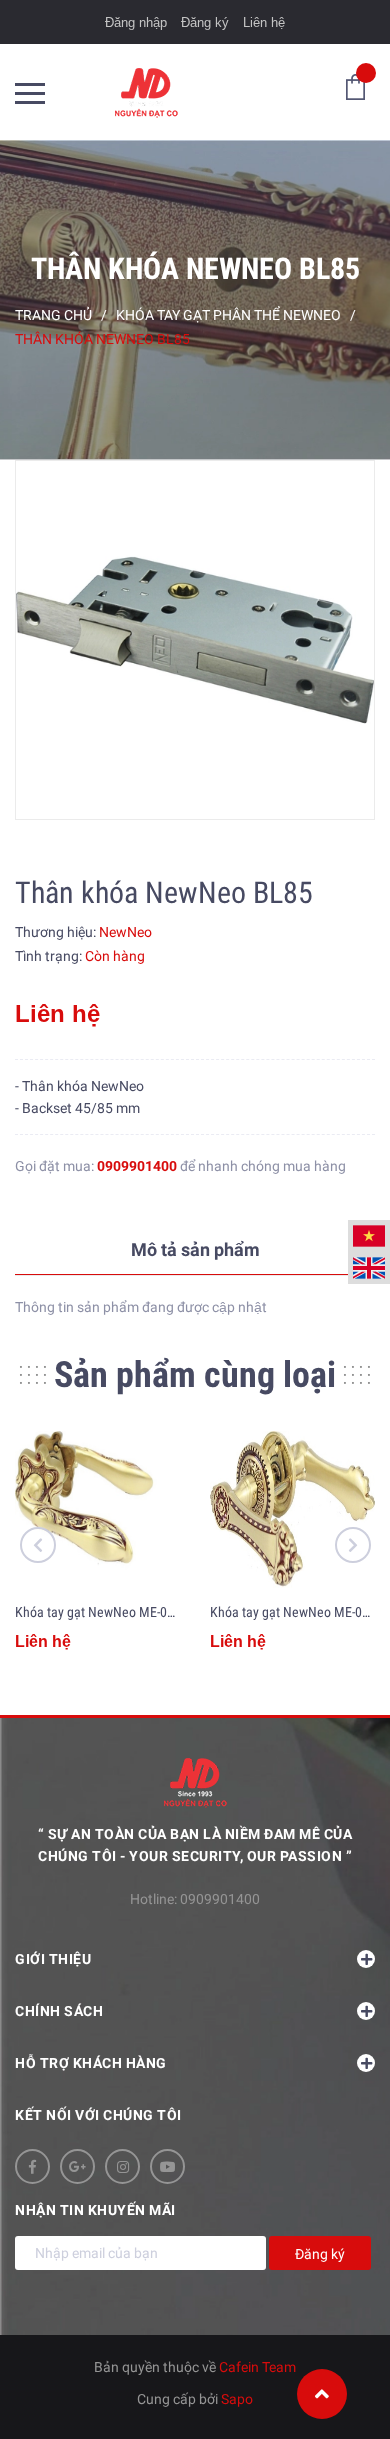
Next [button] (353, 1545)
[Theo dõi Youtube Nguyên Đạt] (167, 2166)
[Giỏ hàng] (355, 86)
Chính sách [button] (59, 2011)
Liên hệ (264, 22)
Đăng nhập (136, 22)
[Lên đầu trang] (322, 2394)
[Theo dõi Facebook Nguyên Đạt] (32, 2166)
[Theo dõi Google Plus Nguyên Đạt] (77, 2166)
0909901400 (137, 1166)
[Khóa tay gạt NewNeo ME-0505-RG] (97, 1510)
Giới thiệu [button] (53, 1959)
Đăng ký (205, 22)
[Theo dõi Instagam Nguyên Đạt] (122, 2166)
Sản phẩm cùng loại (195, 1375)
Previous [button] (38, 1545)
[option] (195, 640)
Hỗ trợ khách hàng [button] (91, 2063)
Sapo (237, 2399)
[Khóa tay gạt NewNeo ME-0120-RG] (292, 1510)
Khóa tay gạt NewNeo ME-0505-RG (110, 1612)
